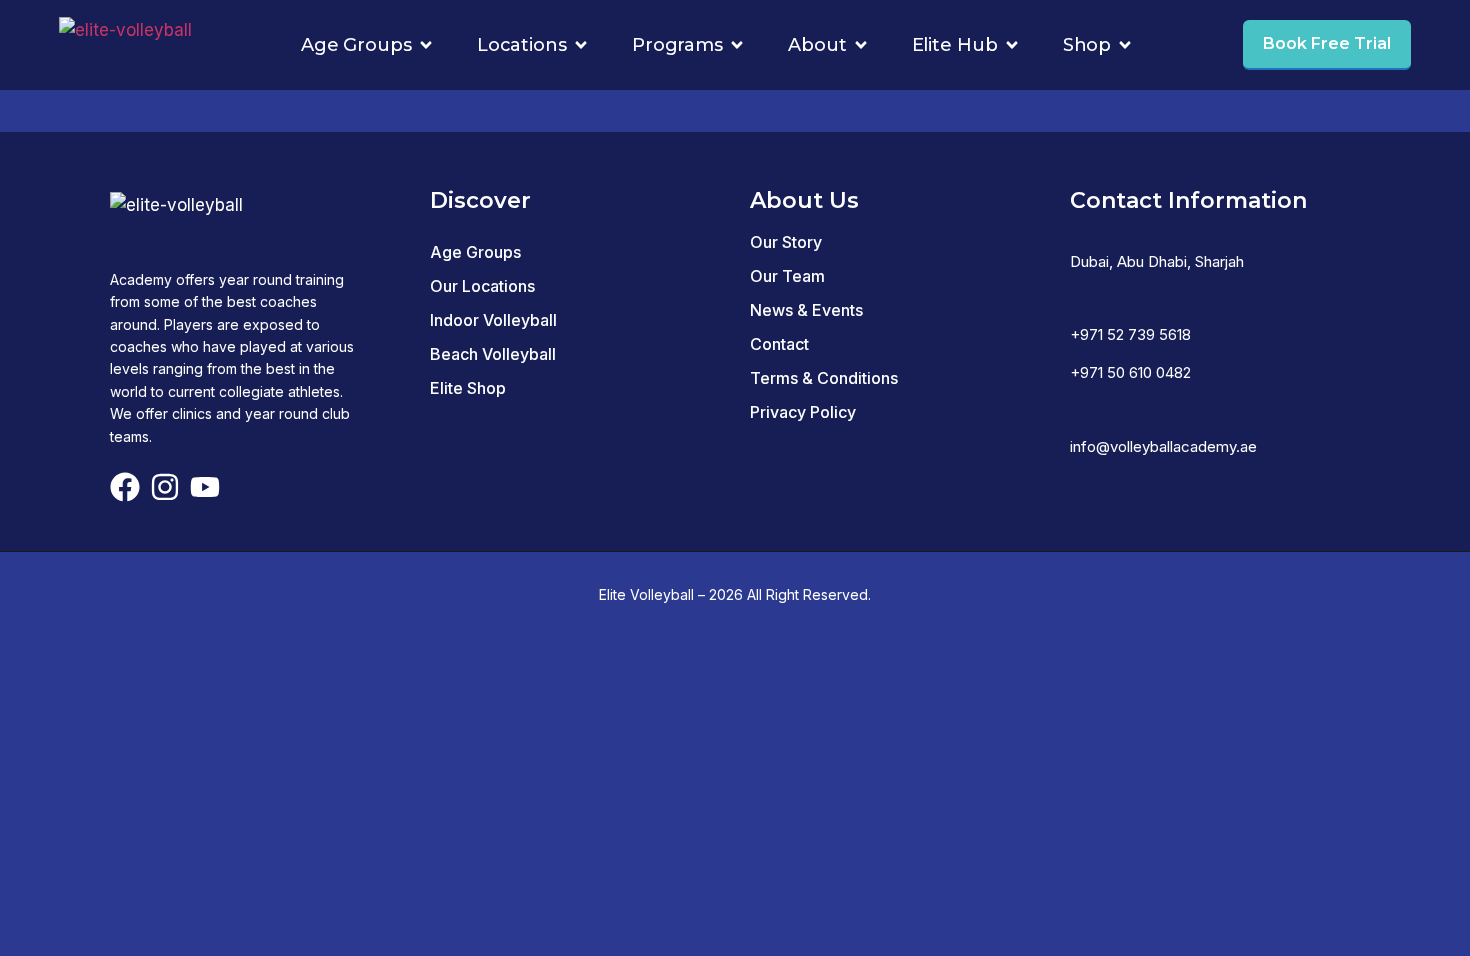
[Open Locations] (581, 45)
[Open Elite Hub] (1012, 45)
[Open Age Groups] (426, 45)
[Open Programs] (737, 45)
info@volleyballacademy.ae (1163, 446)
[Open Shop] (1125, 45)
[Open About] (861, 45)
